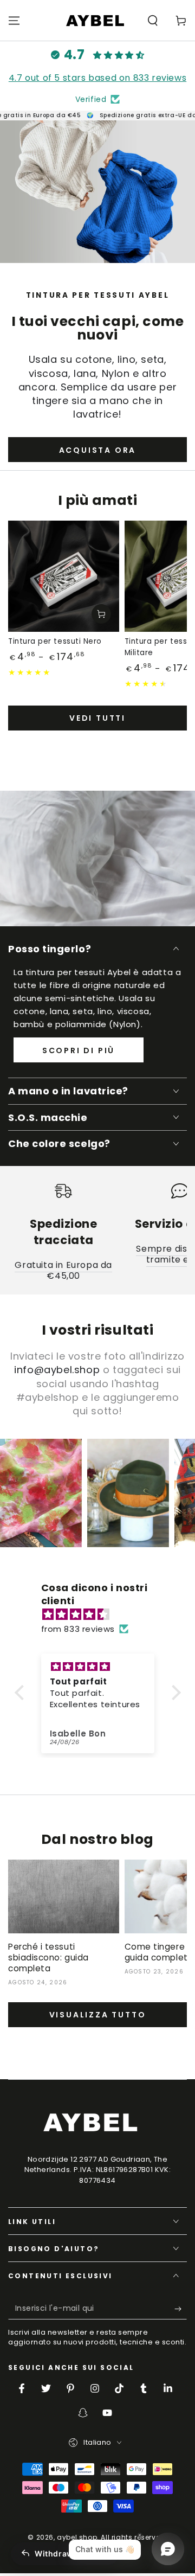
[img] (103, 1614)
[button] (153, 21)
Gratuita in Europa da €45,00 (63, 1270)
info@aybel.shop (57, 1370)
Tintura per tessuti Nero (55, 641)
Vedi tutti (97, 718)
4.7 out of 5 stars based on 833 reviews (97, 78)
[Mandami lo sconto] (181, 2309)
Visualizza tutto (98, 2015)
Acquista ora (98, 450)
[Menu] (14, 21)
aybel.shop (77, 2537)
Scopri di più (79, 1050)
